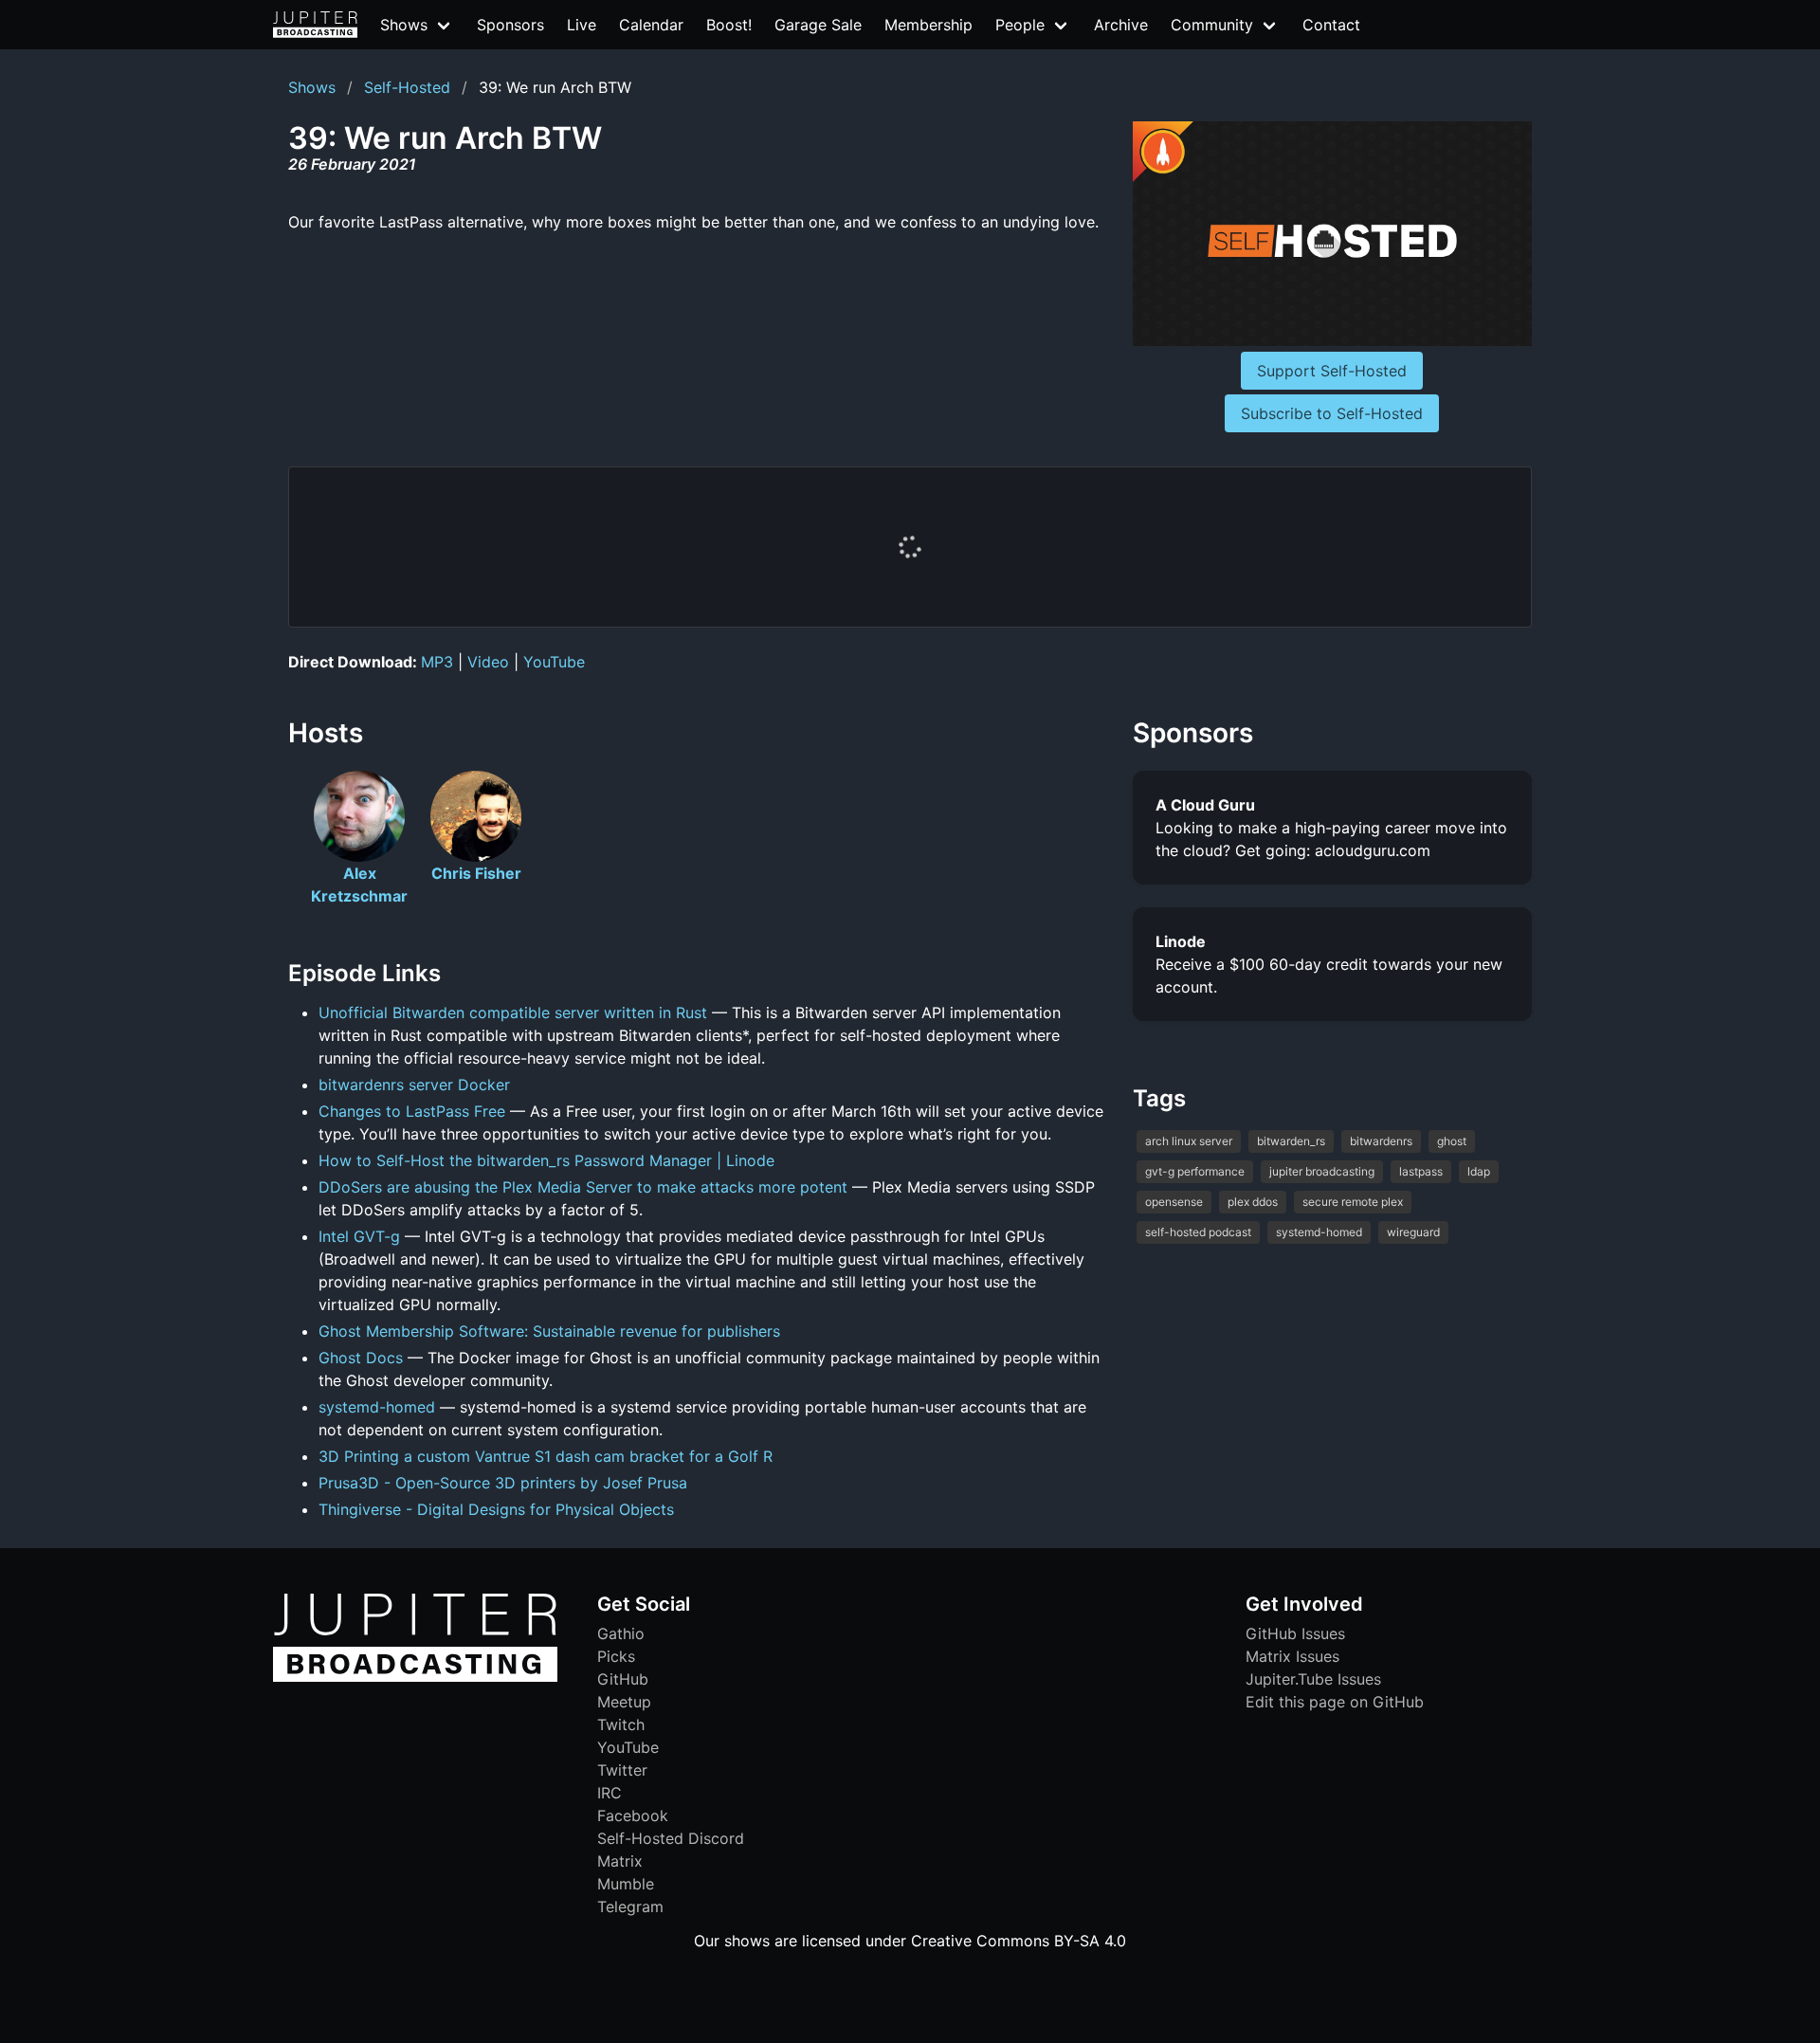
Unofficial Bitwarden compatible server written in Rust (513, 1012)
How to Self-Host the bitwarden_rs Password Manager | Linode (546, 1160)
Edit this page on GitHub (1335, 1702)
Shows (312, 87)
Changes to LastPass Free (412, 1111)
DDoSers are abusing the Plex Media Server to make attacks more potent (583, 1187)
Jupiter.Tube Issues (1313, 1679)
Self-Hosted (407, 87)
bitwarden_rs (1291, 1141)
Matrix (620, 1861)
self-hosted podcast (1198, 1232)
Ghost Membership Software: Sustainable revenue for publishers (549, 1331)
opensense (1174, 1202)
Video (488, 662)
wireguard (1413, 1232)
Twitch (621, 1724)
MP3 (437, 662)
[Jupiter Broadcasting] (415, 1677)
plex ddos (1253, 1202)
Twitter (622, 1770)
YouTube (554, 662)
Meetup (624, 1702)
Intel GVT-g (359, 1236)
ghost (1452, 1141)
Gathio (621, 1633)
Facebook (633, 1815)
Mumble (626, 1884)
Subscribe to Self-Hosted (1332, 413)
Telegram (630, 1906)
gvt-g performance (1195, 1171)
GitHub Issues (1295, 1633)
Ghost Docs (361, 1358)
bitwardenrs (1381, 1141)
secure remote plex (1353, 1202)
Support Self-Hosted (1332, 371)
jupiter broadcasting (1322, 1171)
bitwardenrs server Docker (414, 1085)
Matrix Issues (1292, 1656)
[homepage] (315, 25)
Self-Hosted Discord (671, 1838)
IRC (610, 1793)
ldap (1479, 1171)
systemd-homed (377, 1407)
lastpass (1421, 1171)
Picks (616, 1656)
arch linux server (1189, 1141)
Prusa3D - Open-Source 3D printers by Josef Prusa (503, 1483)
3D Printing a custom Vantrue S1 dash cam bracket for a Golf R (546, 1456)
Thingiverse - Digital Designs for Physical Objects (496, 1509)
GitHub (623, 1679)
